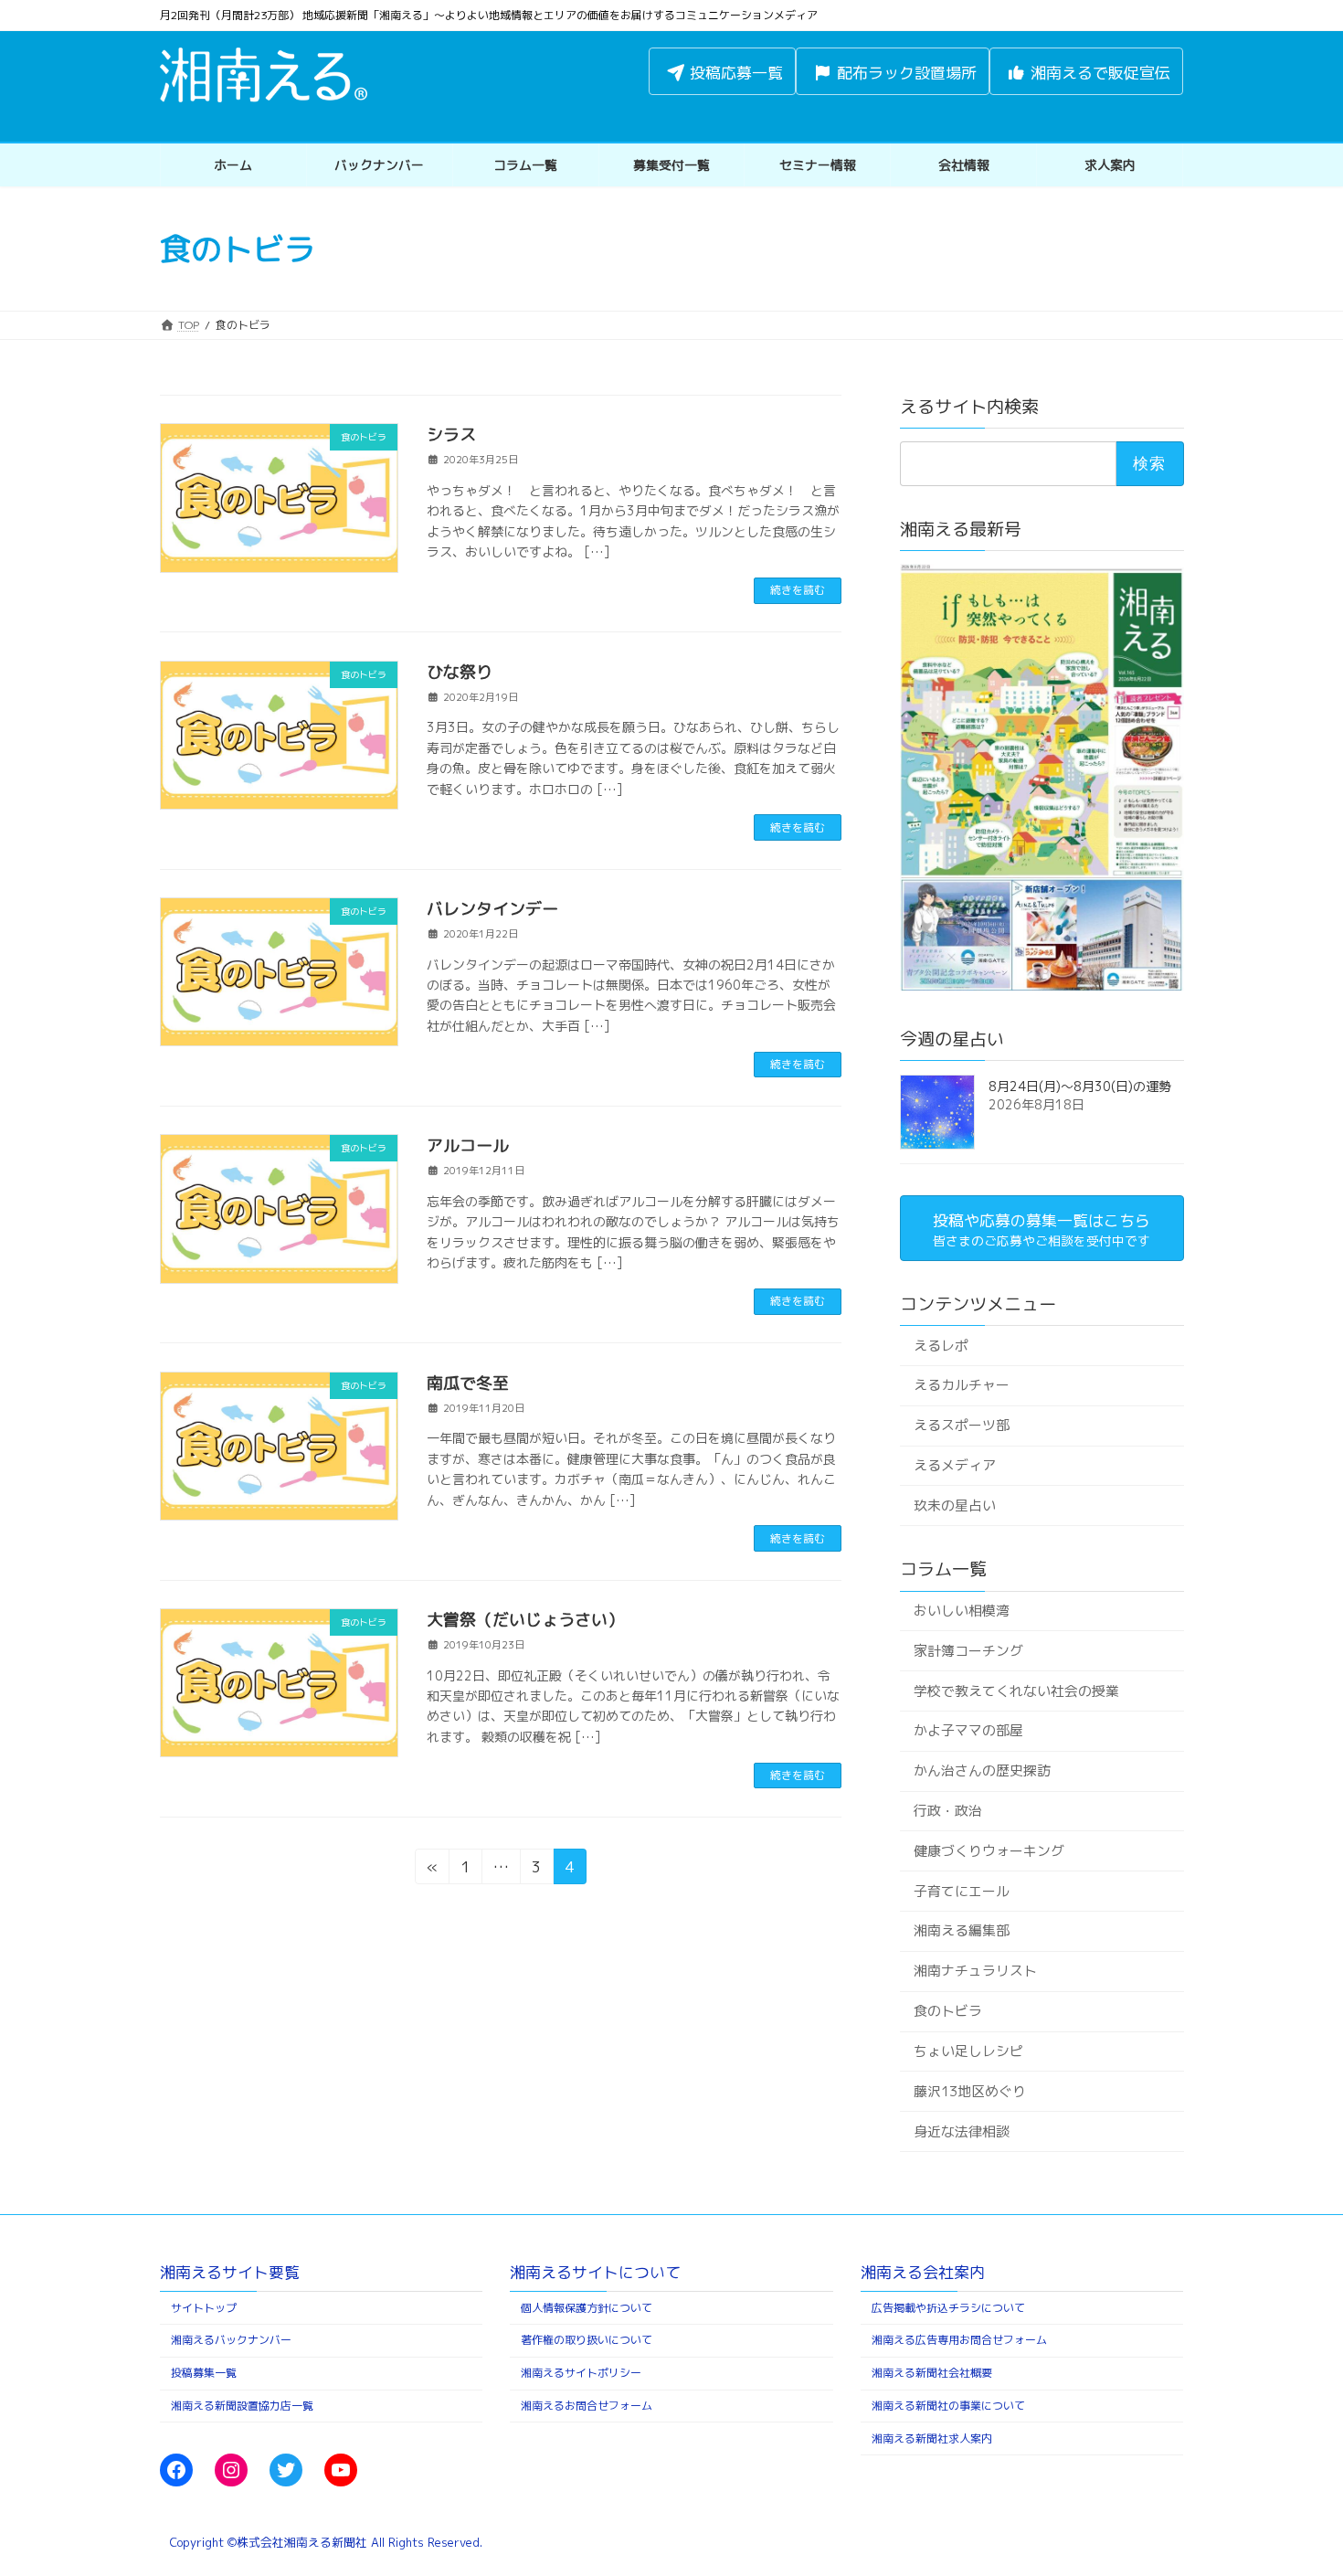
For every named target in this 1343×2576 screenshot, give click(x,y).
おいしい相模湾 (961, 1611)
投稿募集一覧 (204, 2373)
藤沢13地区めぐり (969, 2091)
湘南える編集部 (961, 1930)
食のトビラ (947, 2011)
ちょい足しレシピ (968, 2051)
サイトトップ (204, 2308)
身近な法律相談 (961, 2131)
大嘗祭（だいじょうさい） (525, 1620)
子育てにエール (961, 1891)
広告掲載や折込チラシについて (948, 2308)
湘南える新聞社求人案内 (932, 2438)
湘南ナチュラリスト (974, 1971)
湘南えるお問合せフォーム (587, 2406)
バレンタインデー (492, 909)
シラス (451, 435)
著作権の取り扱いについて (587, 2340)
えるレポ (940, 1345)
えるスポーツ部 (961, 1425)
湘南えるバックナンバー (231, 2340)
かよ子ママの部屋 (968, 1730)
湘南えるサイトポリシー (581, 2373)
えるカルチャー (961, 1385)
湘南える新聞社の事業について (948, 2406)
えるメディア (954, 1465)
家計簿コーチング (968, 1651)
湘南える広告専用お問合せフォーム (959, 2340)
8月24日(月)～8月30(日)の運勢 (1080, 1086)
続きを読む (798, 590)
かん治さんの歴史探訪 (981, 1770)
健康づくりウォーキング (988, 1851)
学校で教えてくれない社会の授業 (1015, 1690)
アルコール (468, 1145)
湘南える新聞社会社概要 (932, 2373)
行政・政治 (947, 1811)
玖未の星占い (954, 1505)
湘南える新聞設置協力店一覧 (242, 2406)
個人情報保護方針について (587, 2308)
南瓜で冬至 (468, 1383)
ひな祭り (460, 672)
